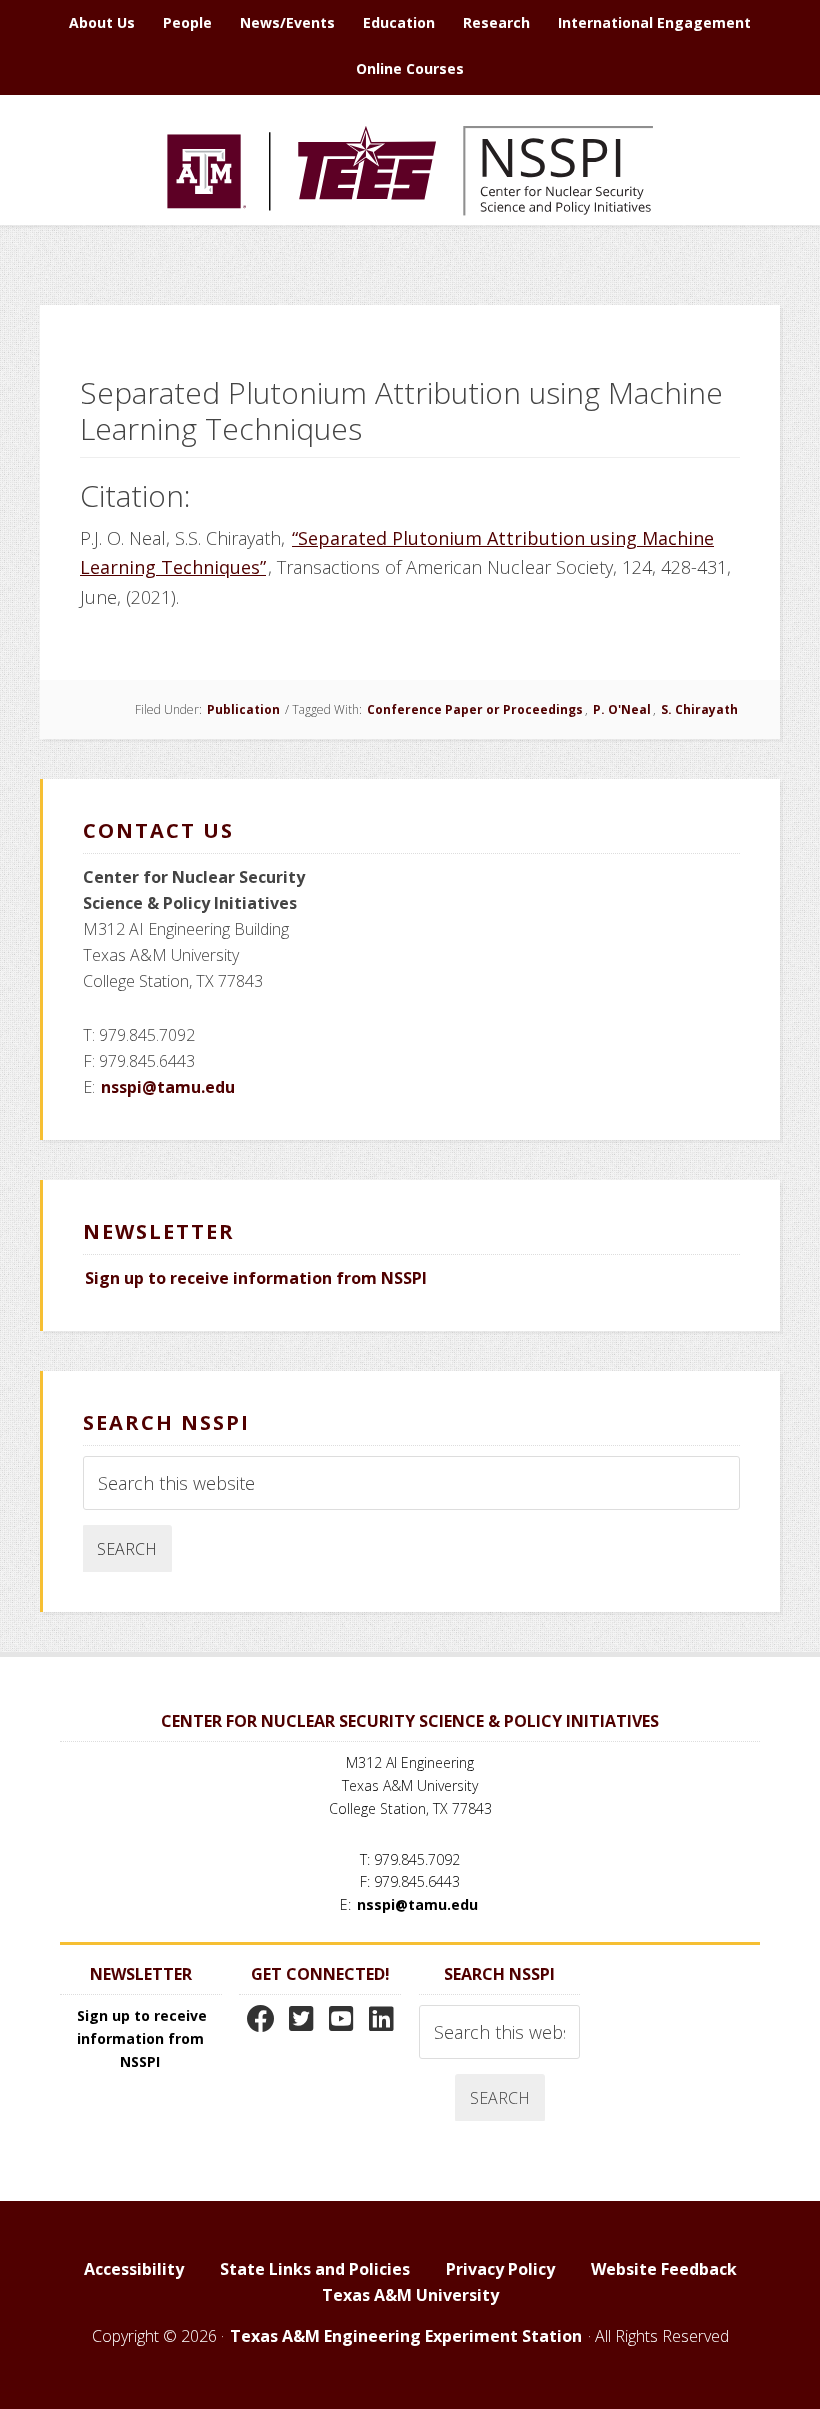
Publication (243, 709)
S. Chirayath (699, 709)
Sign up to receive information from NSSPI (256, 1278)
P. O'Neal (622, 709)
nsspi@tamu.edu (168, 1087)
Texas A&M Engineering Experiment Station (406, 2336)
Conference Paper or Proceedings (475, 709)
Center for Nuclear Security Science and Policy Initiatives (410, 170)
